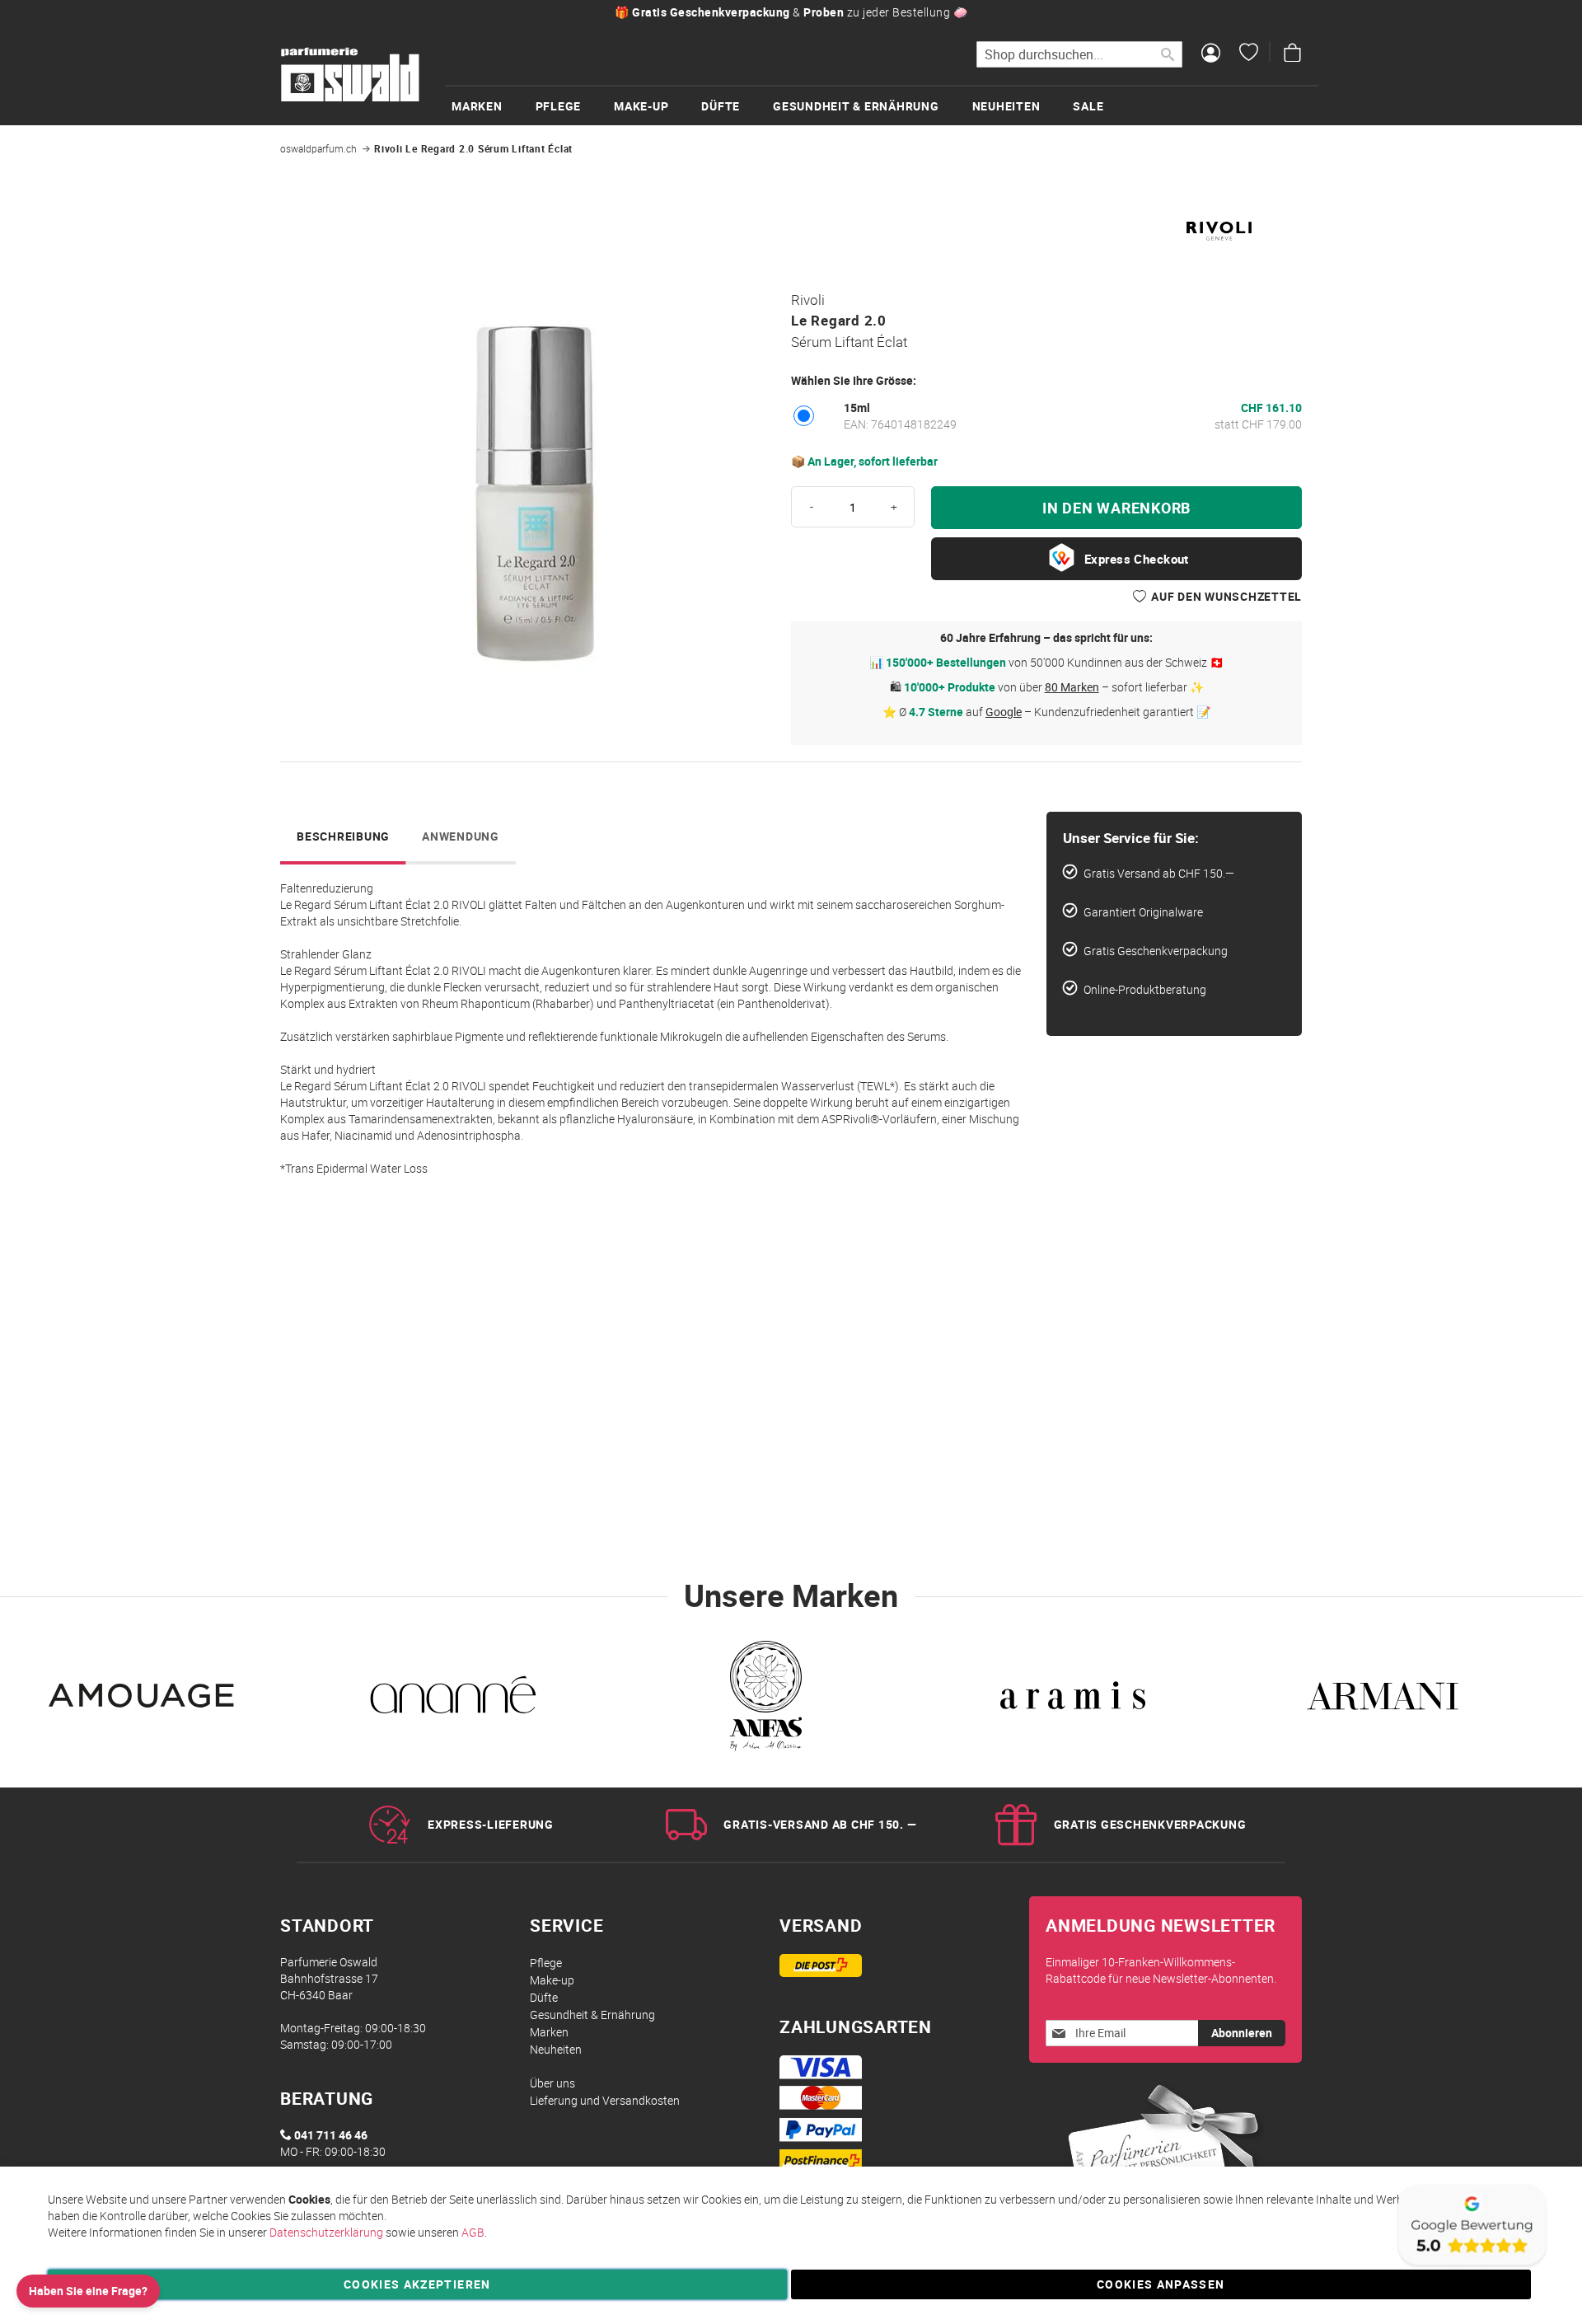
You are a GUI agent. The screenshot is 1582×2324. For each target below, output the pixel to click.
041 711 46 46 (331, 2135)
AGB (473, 2232)
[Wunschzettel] (1249, 54)
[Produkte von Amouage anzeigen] (143, 1700)
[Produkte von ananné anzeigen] (453, 1700)
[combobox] (1079, 54)
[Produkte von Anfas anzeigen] (763, 1700)
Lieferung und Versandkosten (605, 2100)
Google (1004, 712)
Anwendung (461, 836)
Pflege (546, 1963)
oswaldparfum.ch (318, 148)
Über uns (552, 2083)
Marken (549, 2032)
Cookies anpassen (1161, 2284)
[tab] (343, 838)
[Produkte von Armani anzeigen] (1383, 1700)
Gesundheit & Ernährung (592, 2015)
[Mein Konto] (1211, 54)
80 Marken (1072, 687)
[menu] (882, 105)
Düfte (544, 1997)
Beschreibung (343, 836)
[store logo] (350, 75)
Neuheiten (556, 2049)
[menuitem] (494, 106)
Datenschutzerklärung (326, 2232)
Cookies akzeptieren (417, 2284)
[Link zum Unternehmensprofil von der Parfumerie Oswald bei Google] (1471, 2266)
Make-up (552, 1980)
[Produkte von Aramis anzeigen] (1073, 1700)
